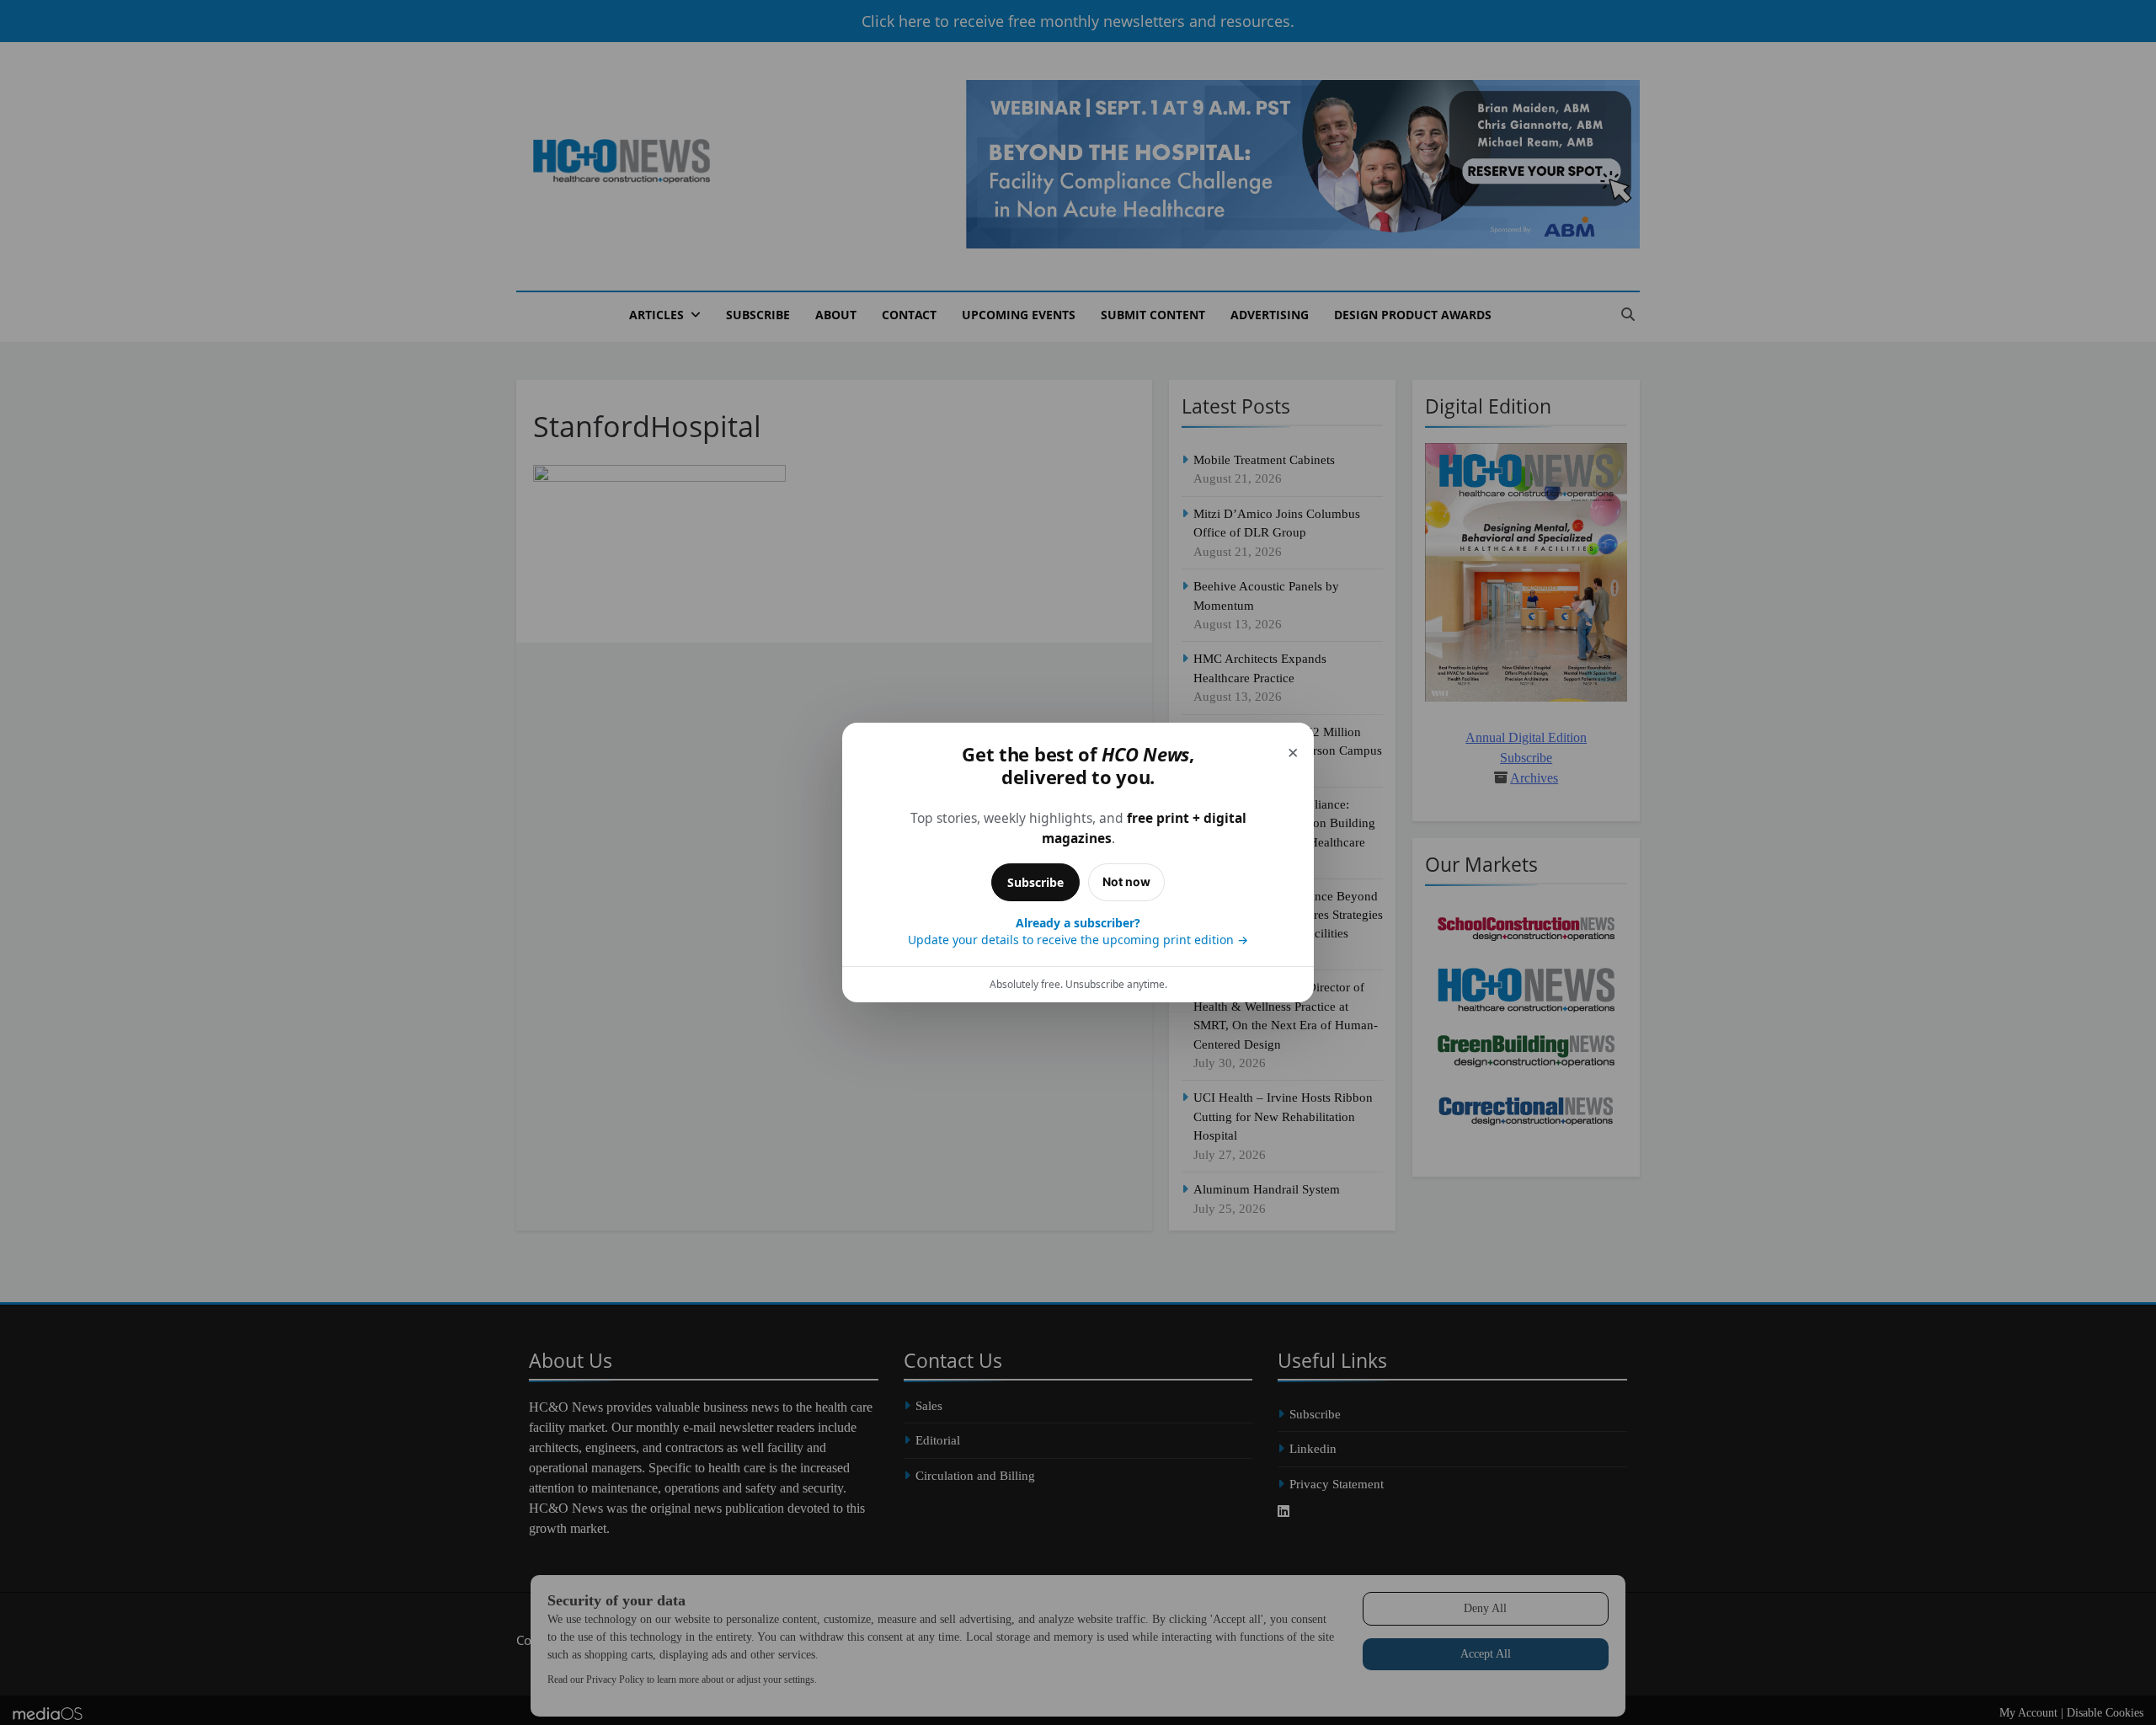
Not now (1126, 881)
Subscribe (1035, 882)
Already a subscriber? (1078, 931)
